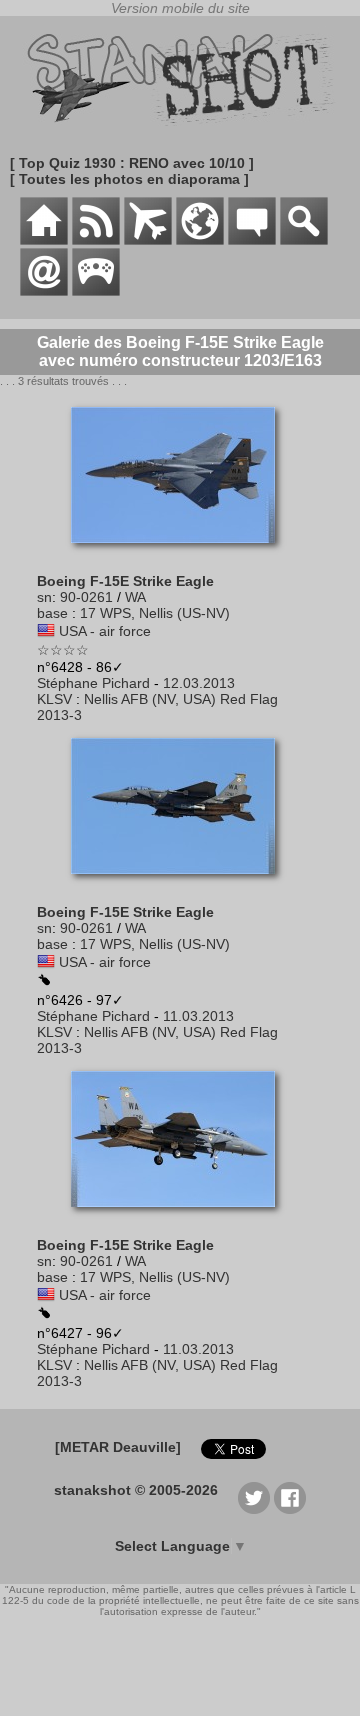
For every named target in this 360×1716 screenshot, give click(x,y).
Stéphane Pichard (93, 683)
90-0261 (86, 597)
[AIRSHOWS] (200, 240)
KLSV (54, 699)
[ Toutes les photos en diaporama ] (129, 179)
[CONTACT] (44, 291)
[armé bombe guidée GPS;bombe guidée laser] (44, 981)
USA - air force (105, 631)
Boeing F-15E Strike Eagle (125, 581)
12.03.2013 (199, 683)
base (52, 613)
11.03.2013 (198, 1016)
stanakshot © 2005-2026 (136, 1490)
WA (135, 597)
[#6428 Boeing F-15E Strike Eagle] (180, 553)
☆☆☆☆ (63, 650)
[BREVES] (96, 240)
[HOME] (44, 240)
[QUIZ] (96, 291)
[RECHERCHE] (304, 240)
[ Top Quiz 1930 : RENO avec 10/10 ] (132, 163)
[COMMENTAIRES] (252, 240)
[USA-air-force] (46, 631)
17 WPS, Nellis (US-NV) (155, 613)
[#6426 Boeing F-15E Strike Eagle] (180, 884)
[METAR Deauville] (118, 1447)
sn (44, 597)
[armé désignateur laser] (44, 1314)
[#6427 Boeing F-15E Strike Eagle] (180, 1217)
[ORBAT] (148, 240)
